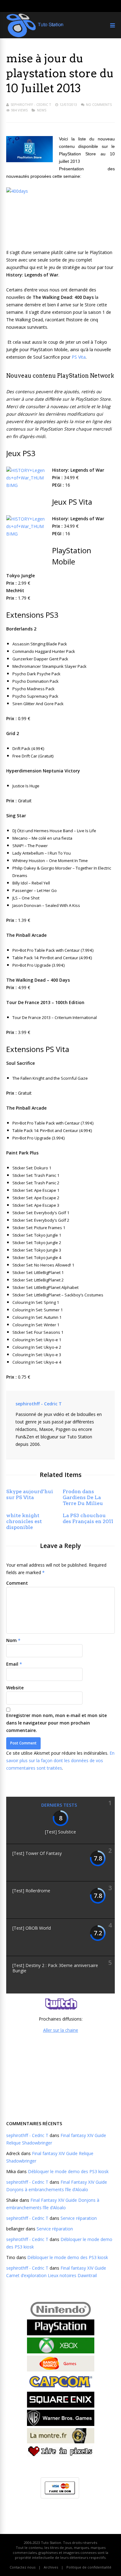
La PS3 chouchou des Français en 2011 (88, 1518)
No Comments (99, 104)
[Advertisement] (60, 2076)
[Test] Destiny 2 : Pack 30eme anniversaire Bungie (55, 1968)
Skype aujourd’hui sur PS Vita (30, 1494)
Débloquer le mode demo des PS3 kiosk (68, 2171)
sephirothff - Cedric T (31, 104)
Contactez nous (22, 2567)
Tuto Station (51, 2543)
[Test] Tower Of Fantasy (37, 1853)
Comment (17, 1583)
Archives (51, 2567)
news (42, 110)
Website (15, 1688)
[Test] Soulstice (60, 1832)
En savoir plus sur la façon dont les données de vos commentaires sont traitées (60, 1760)
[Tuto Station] (35, 36)
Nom (11, 1640)
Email (12, 1664)
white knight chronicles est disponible (24, 1521)
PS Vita (79, 357)
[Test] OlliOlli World (32, 1928)
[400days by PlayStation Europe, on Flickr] (60, 214)
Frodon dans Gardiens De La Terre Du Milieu (83, 1497)
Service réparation (79, 2218)
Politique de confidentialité (89, 2567)
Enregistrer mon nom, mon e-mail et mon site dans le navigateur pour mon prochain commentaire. (56, 1723)
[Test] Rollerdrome (31, 1891)
